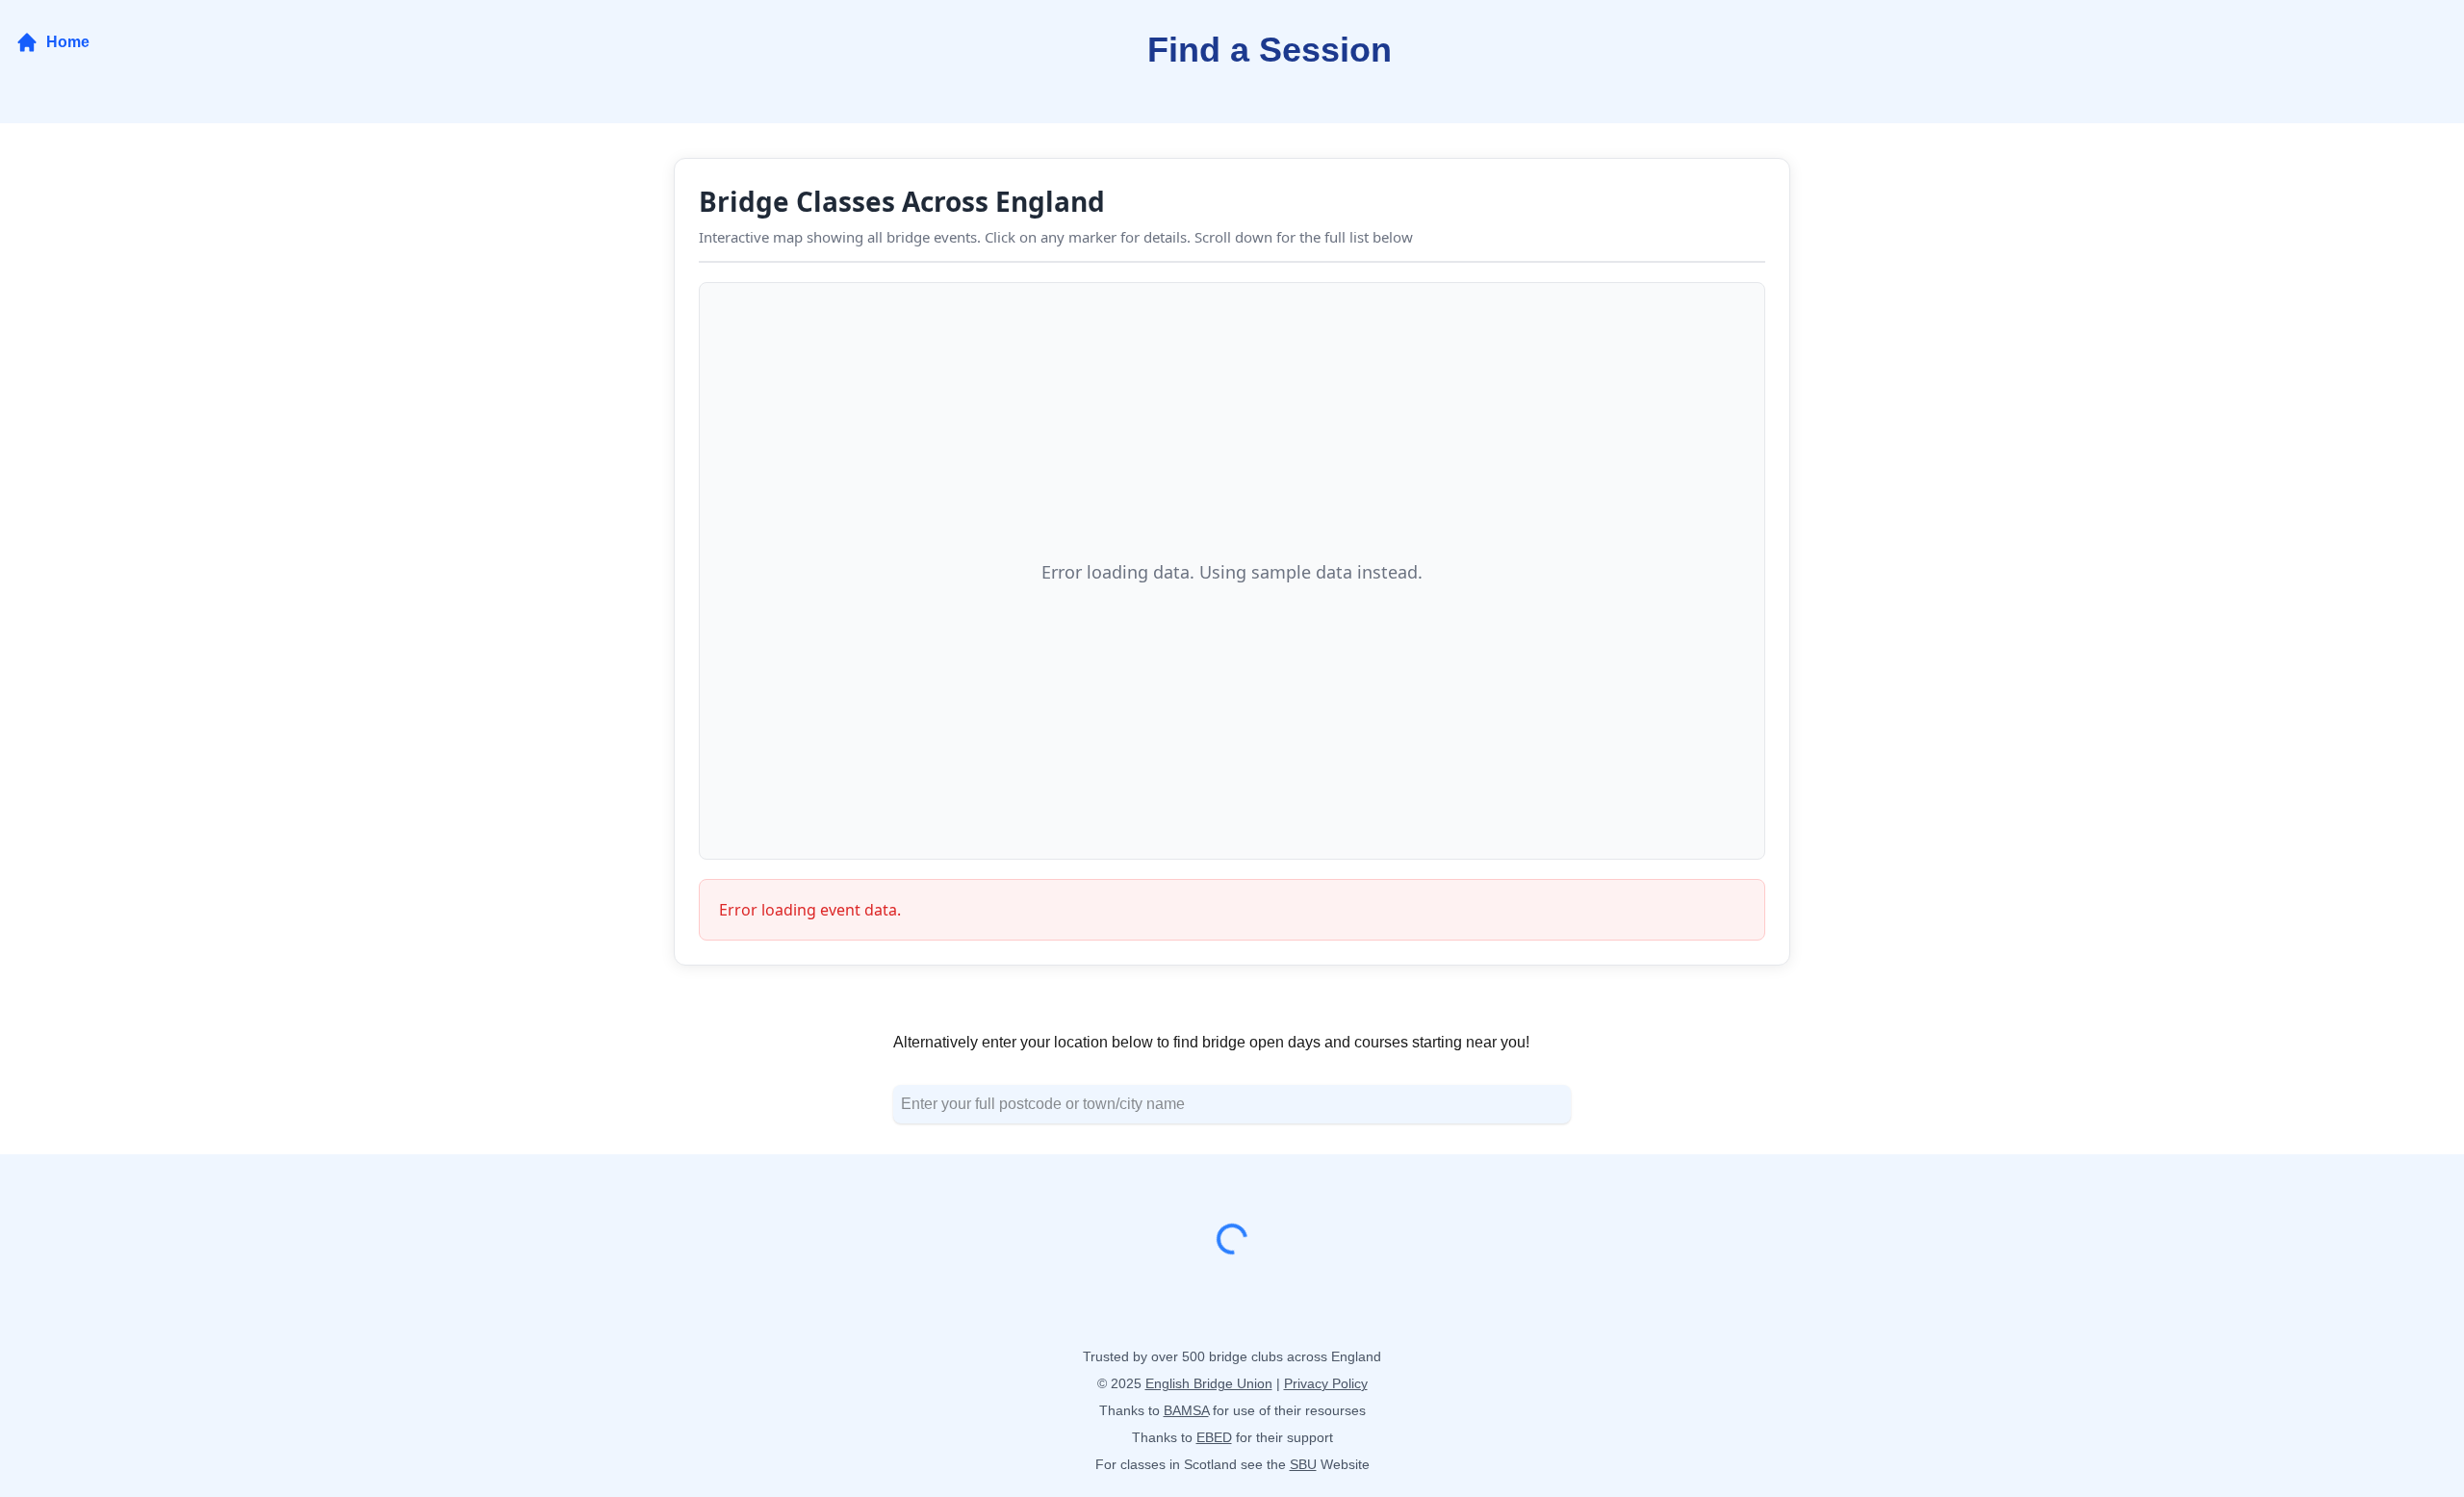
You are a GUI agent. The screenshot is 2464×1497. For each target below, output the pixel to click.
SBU (1303, 1464)
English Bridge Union (1209, 1383)
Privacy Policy (1326, 1383)
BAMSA (1186, 1410)
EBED (1214, 1437)
